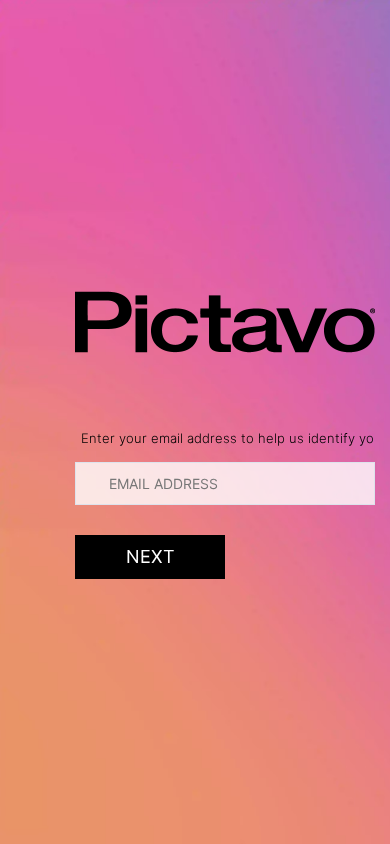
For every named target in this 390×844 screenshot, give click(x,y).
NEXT (150, 556)
